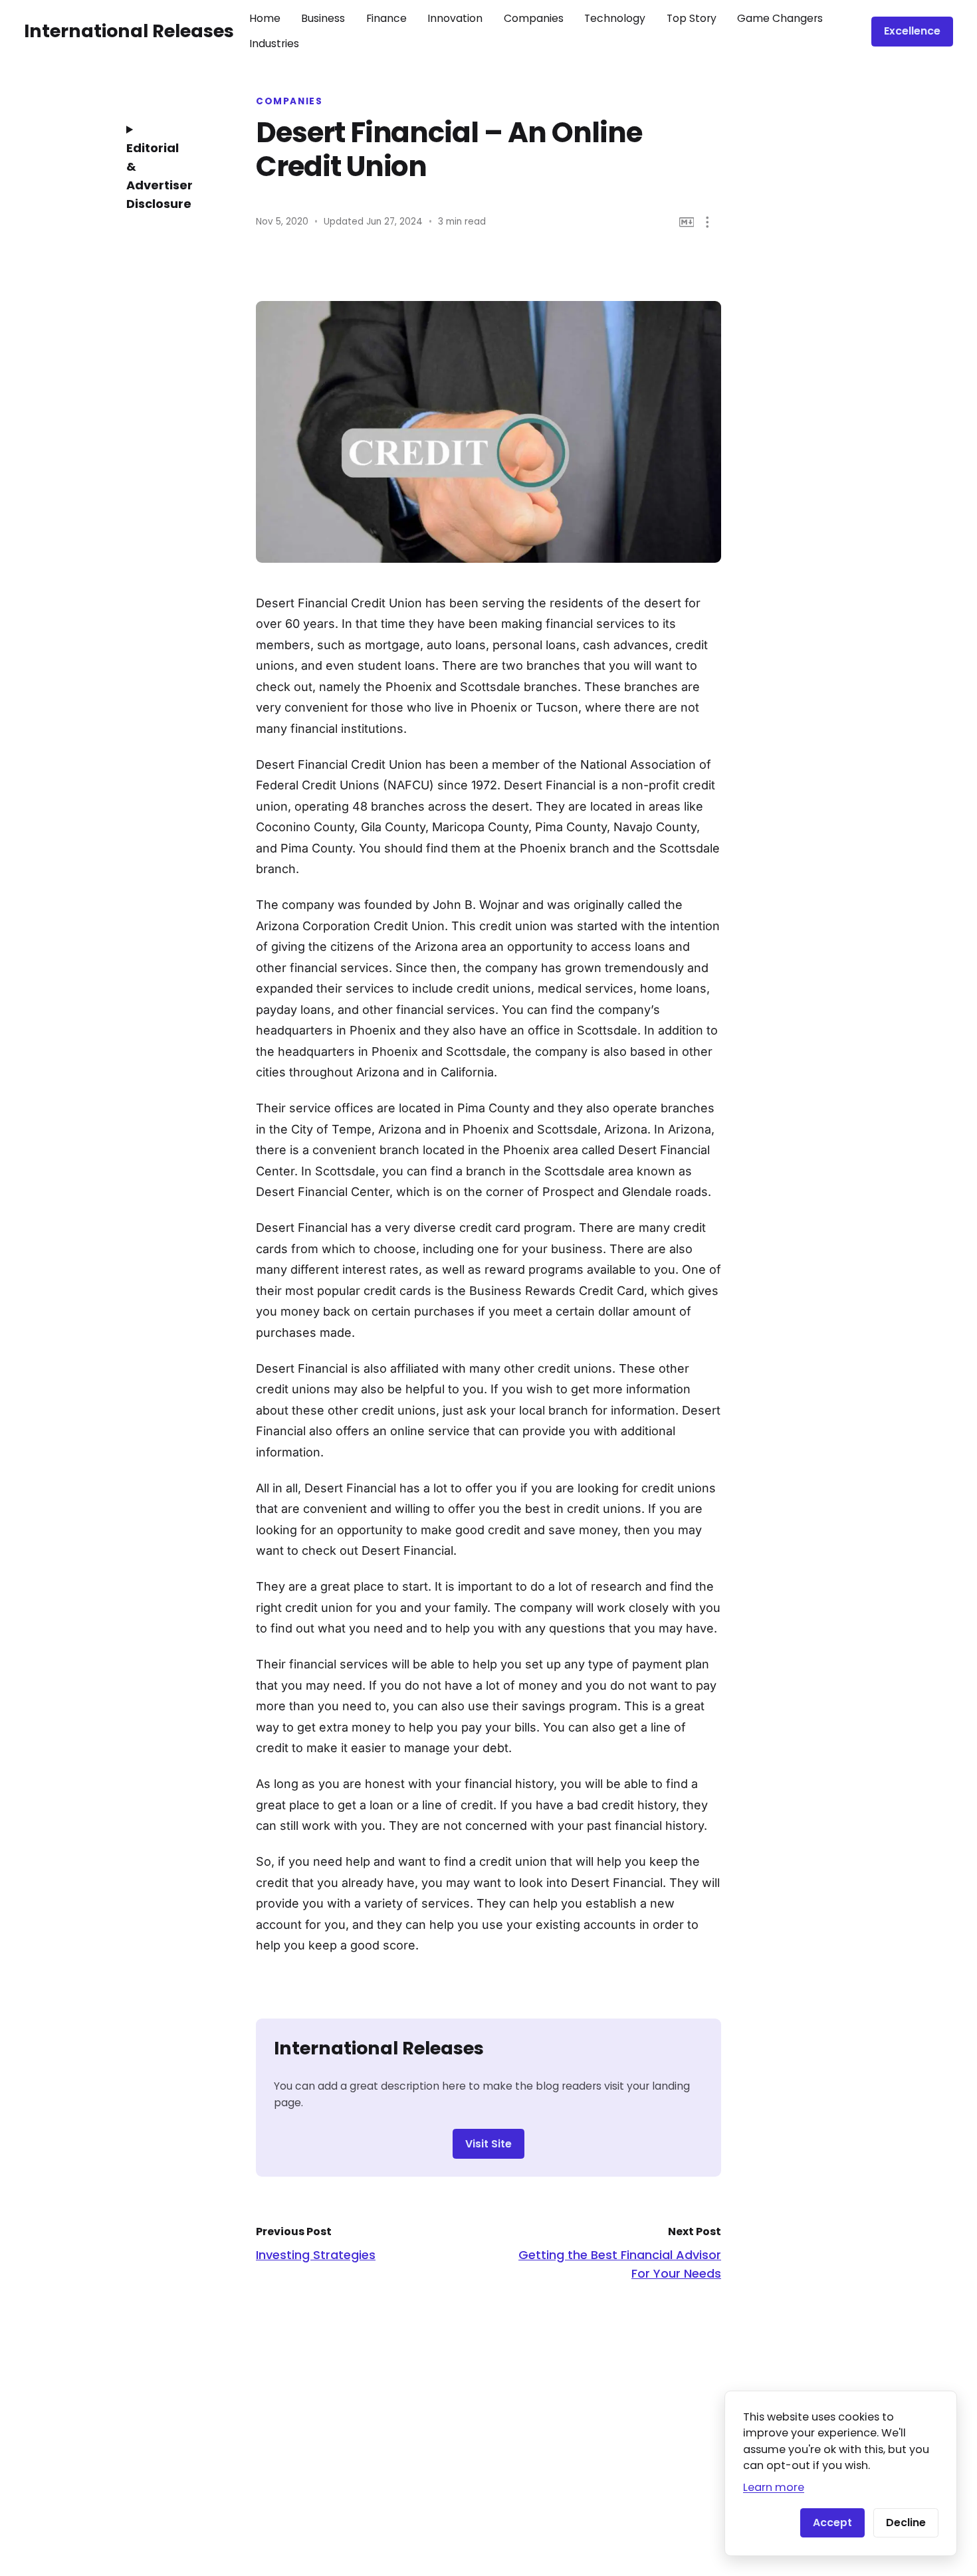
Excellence (912, 31)
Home (265, 18)
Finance (386, 18)
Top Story (692, 18)
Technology (615, 18)
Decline (906, 2523)
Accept (832, 2523)
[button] (707, 222)
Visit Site (489, 2144)
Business (323, 18)
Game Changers (780, 18)
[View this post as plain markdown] (687, 222)
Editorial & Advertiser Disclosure (160, 176)
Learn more (774, 2487)
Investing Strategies (316, 2255)
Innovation (455, 18)
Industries (274, 44)
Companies (534, 18)
